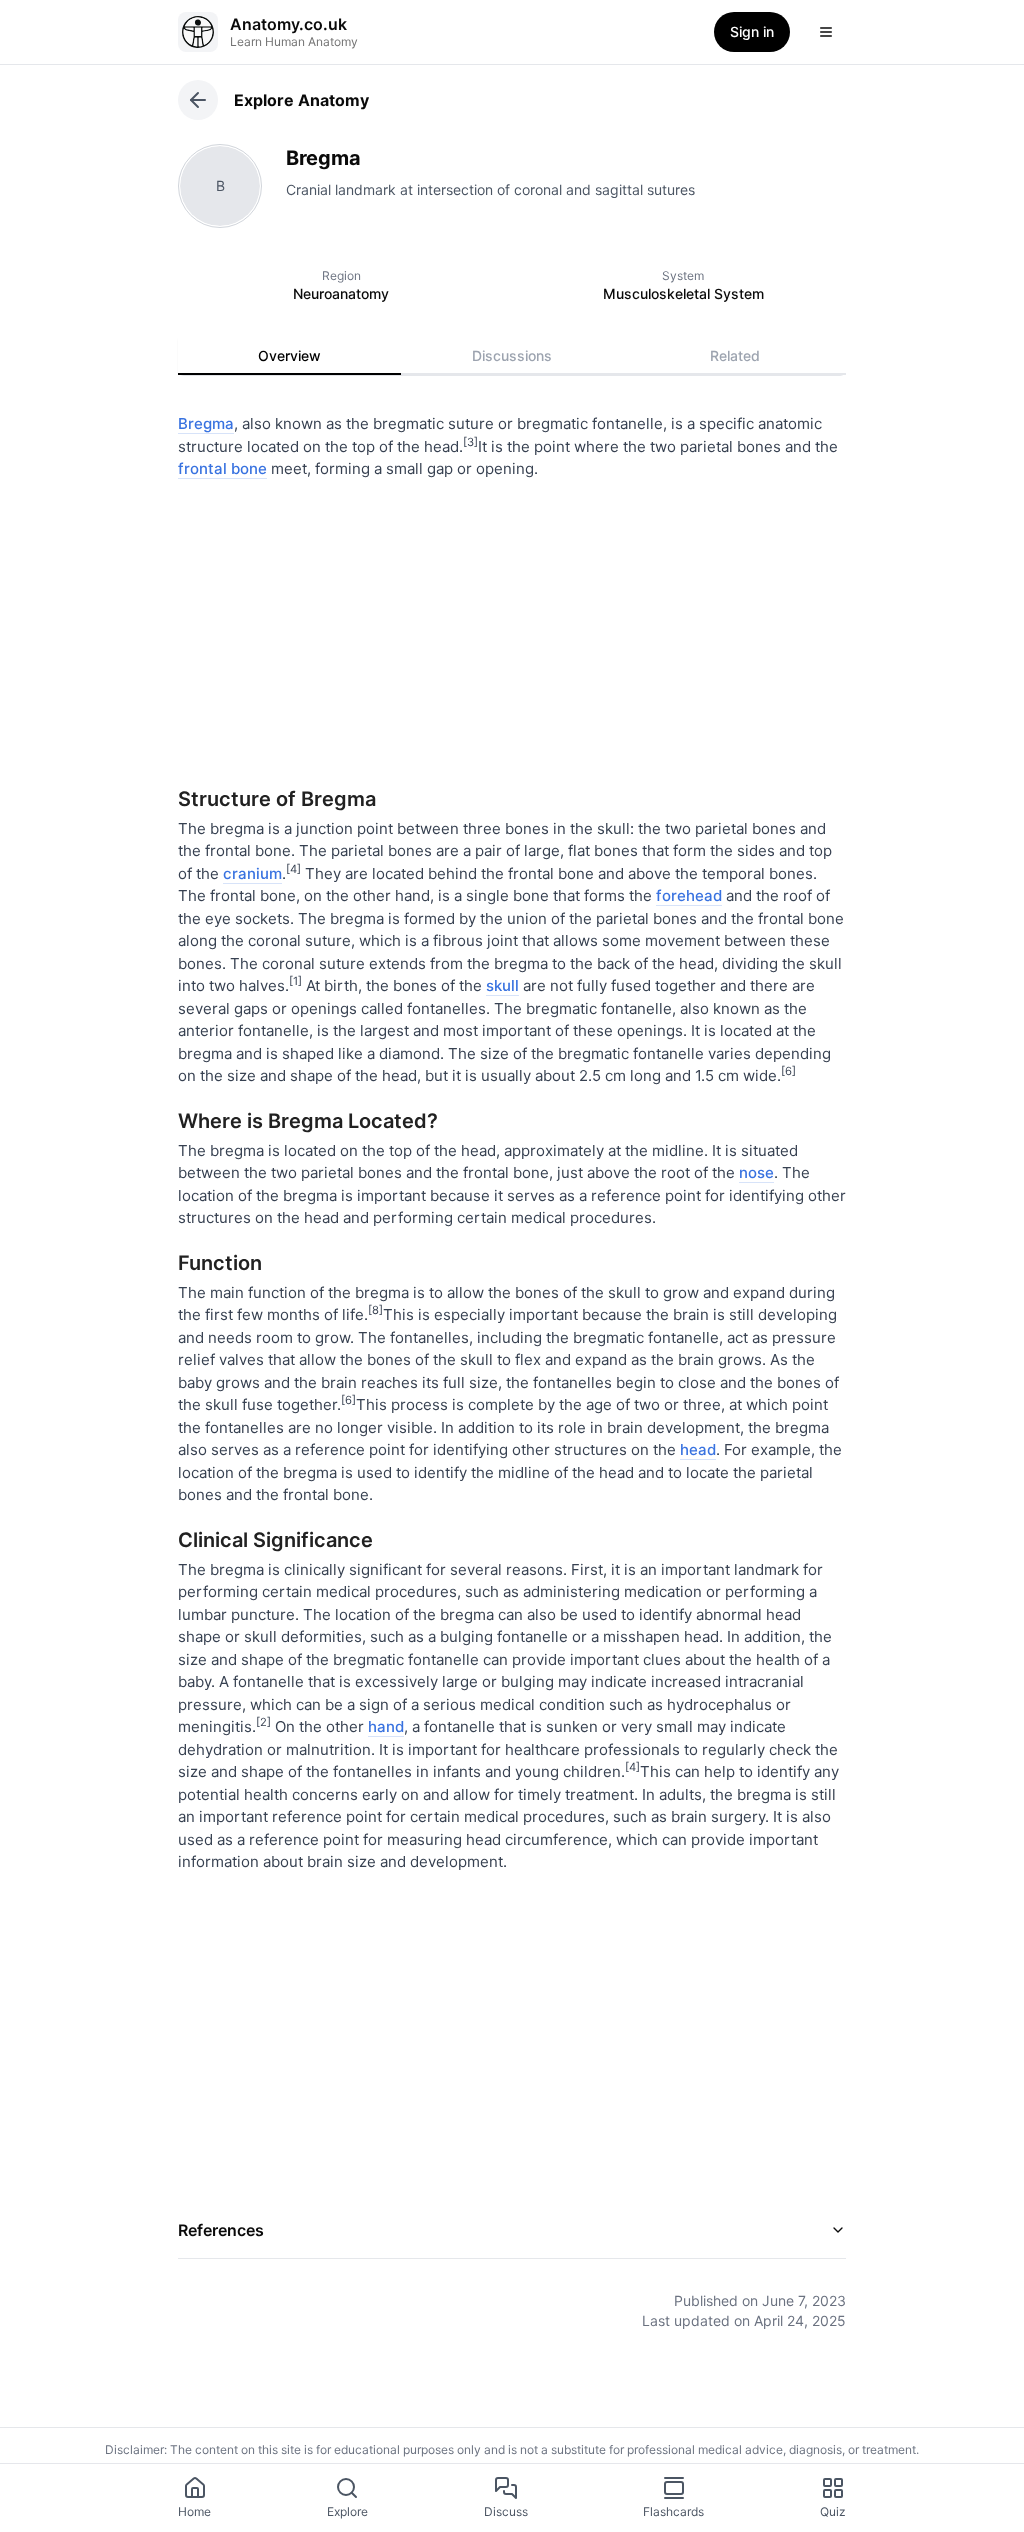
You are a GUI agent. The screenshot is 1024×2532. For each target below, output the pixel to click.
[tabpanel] (512, 1357)
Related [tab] (735, 355)
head (698, 1449)
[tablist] (512, 356)
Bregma (206, 423)
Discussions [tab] (512, 355)
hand (386, 1726)
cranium (252, 873)
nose (756, 1172)
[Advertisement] (512, 626)
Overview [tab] (289, 355)
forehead (689, 895)
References (221, 2230)
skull (502, 985)
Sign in (752, 31)
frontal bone (222, 468)
